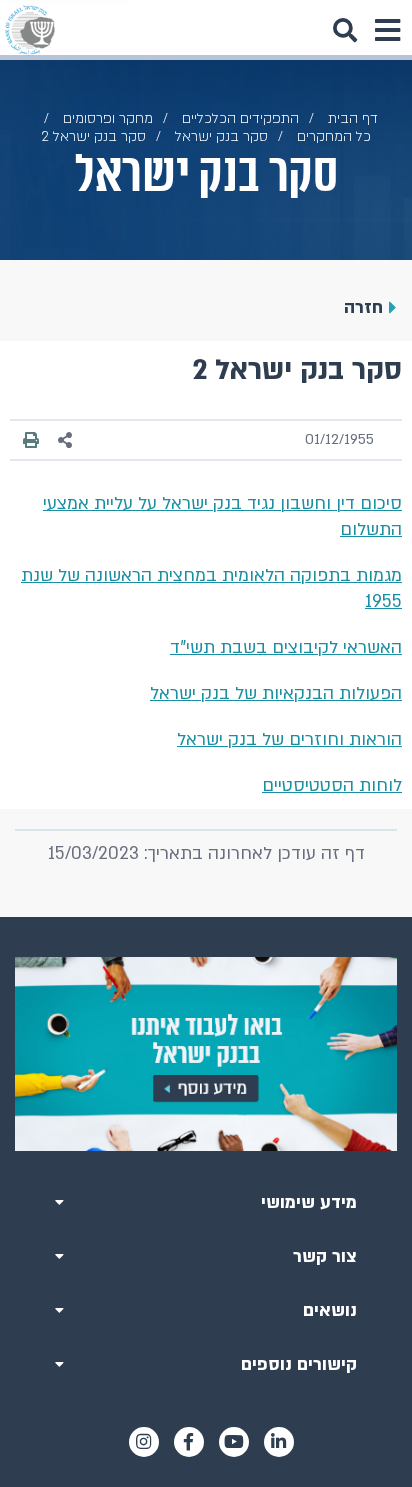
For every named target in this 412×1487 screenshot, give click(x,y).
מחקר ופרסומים (108, 118)
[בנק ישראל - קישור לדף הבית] (30, 30)
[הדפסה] (31, 440)
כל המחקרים (334, 136)
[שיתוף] (66, 440)
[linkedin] (279, 1442)
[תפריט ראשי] (387, 30)
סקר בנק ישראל (221, 136)
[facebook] (189, 1442)
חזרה (363, 307)
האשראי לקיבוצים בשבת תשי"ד (286, 647)
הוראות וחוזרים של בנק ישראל (289, 739)
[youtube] (234, 1442)
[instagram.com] (144, 1442)
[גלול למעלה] (206, 917)
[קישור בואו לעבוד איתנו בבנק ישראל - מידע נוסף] (206, 1053)
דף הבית (353, 118)
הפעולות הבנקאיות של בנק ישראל (276, 693)
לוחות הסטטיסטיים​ (332, 785)
